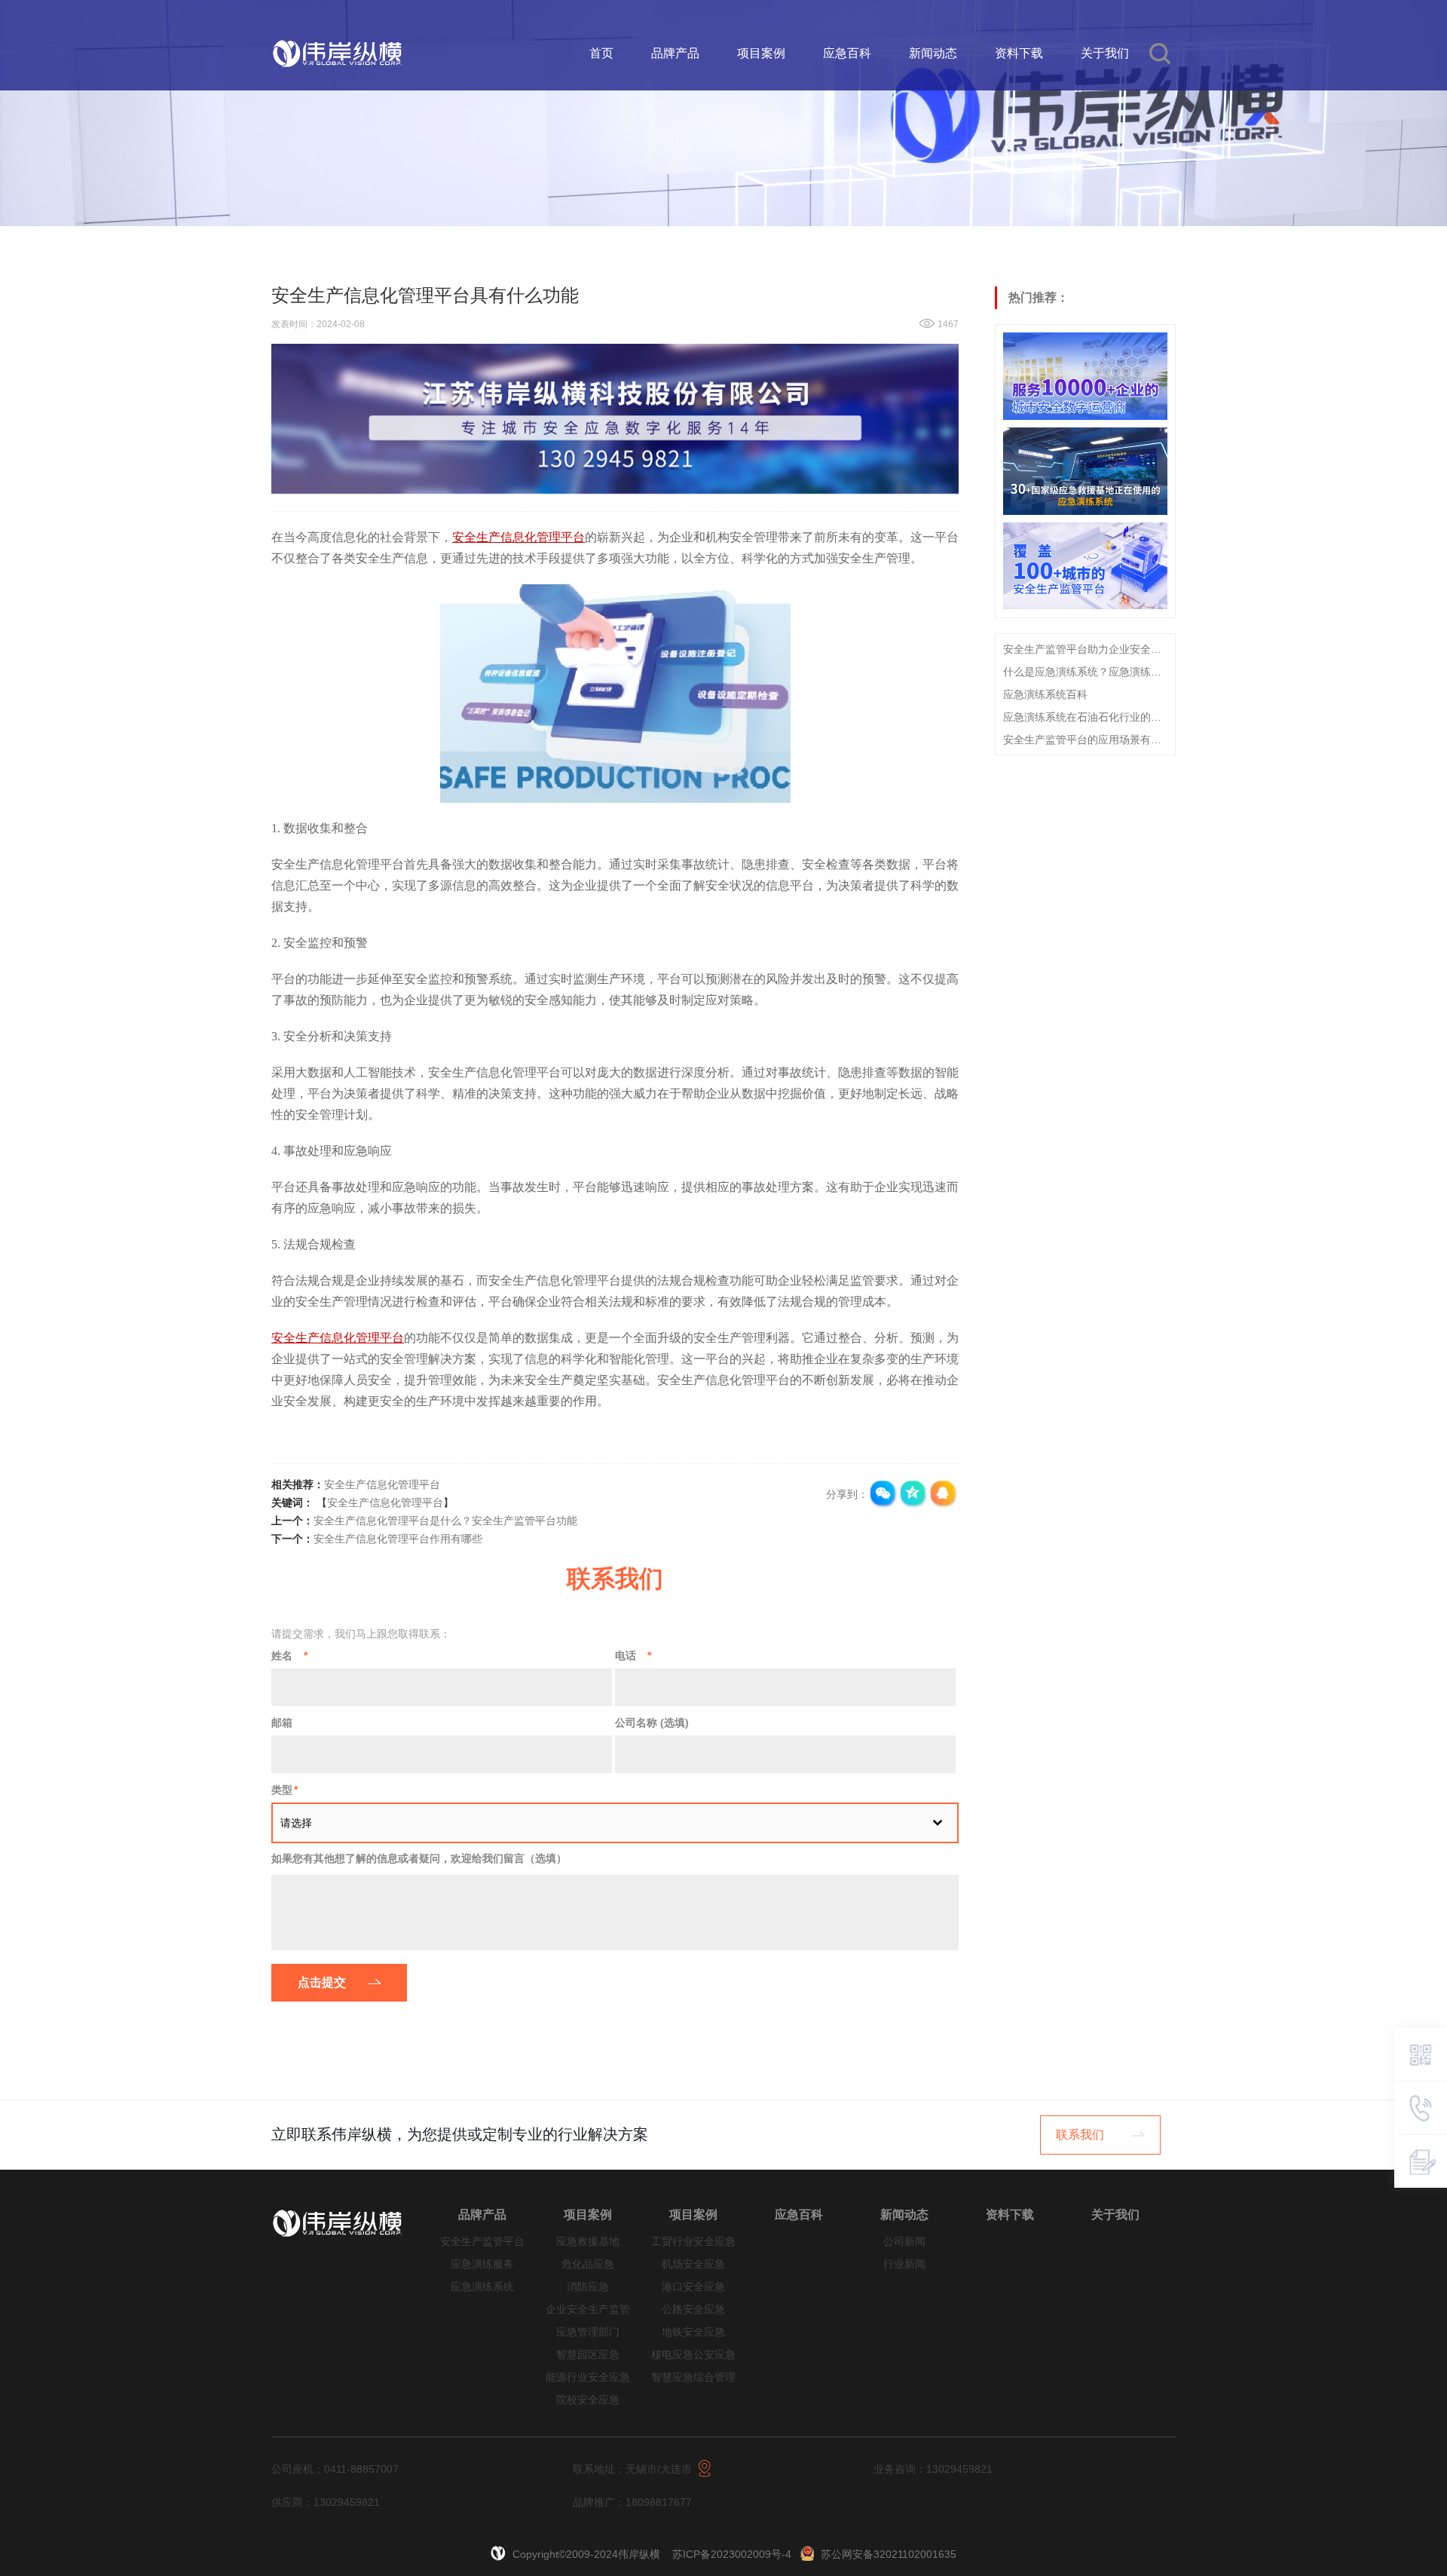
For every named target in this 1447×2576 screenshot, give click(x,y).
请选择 (296, 1823)
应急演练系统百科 (1045, 694)
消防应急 (588, 2287)
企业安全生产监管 (588, 2310)
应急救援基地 (588, 2242)
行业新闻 (904, 2264)
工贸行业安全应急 (693, 2242)
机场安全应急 (693, 2264)
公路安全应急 (693, 2310)
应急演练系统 (482, 2287)
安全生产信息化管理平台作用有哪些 (398, 1539)
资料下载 (1019, 53)
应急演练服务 (482, 2264)
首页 (601, 53)
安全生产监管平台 (482, 2242)
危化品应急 (588, 2264)
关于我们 (1105, 53)
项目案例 (761, 53)
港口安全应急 (693, 2287)
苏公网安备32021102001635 (889, 2554)
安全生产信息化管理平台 (382, 1484)
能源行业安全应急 (588, 2377)
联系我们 (1080, 2135)
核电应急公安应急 (693, 2355)
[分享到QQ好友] (944, 1494)
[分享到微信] (883, 1494)
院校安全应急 (588, 2400)
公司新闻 (904, 2242)
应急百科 (847, 53)
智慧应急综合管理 (693, 2377)
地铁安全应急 (693, 2332)
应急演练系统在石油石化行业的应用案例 (1085, 716)
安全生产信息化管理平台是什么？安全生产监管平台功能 (445, 1521)
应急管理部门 (588, 2332)
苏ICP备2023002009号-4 (732, 2554)
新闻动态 (933, 53)
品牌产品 (675, 53)
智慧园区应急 (588, 2355)
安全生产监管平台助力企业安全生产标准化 (1085, 648)
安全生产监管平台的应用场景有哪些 (1085, 739)
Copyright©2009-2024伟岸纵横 (588, 2554)
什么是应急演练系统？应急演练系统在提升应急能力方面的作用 (1085, 671)
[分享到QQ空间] (913, 1494)
